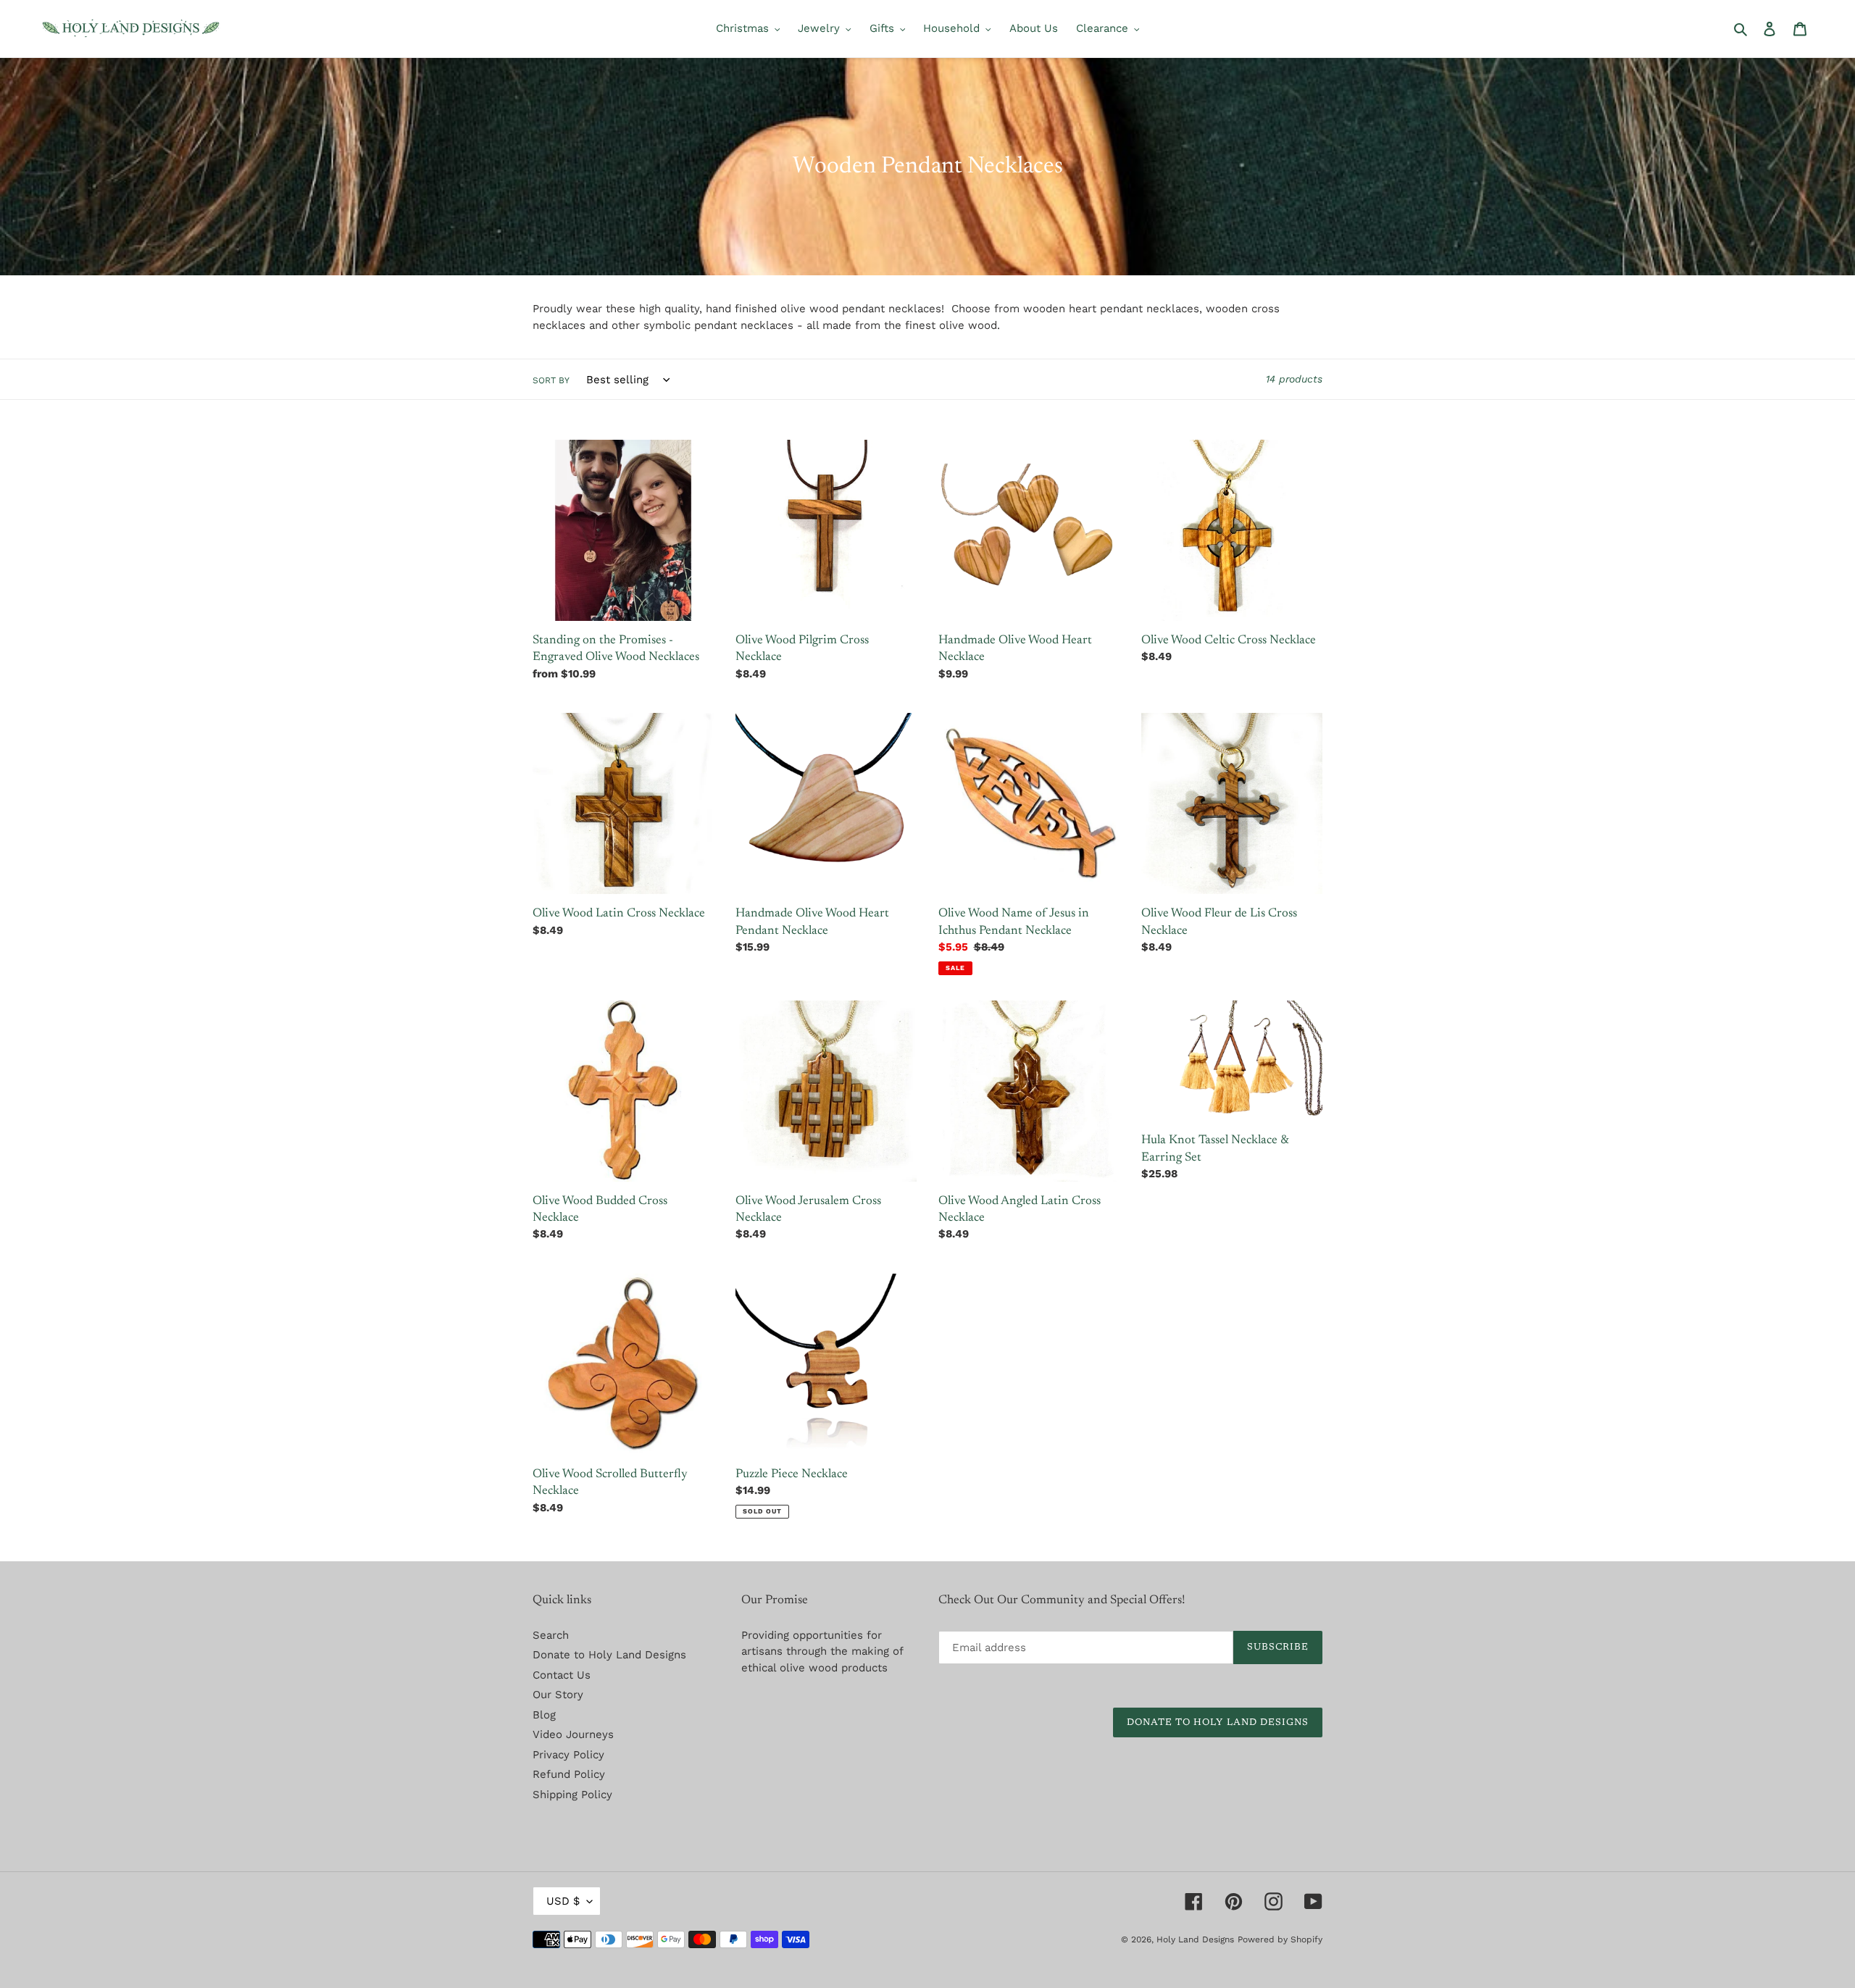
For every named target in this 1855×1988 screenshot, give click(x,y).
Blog (544, 1715)
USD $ (563, 1901)
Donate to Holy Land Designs (609, 1655)
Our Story (558, 1695)
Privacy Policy (568, 1755)
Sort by (551, 380)
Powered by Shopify (1280, 1939)
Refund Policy (569, 1774)
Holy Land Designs (1195, 1939)
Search (551, 1635)
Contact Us (562, 1675)
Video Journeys (573, 1734)
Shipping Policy (572, 1795)
